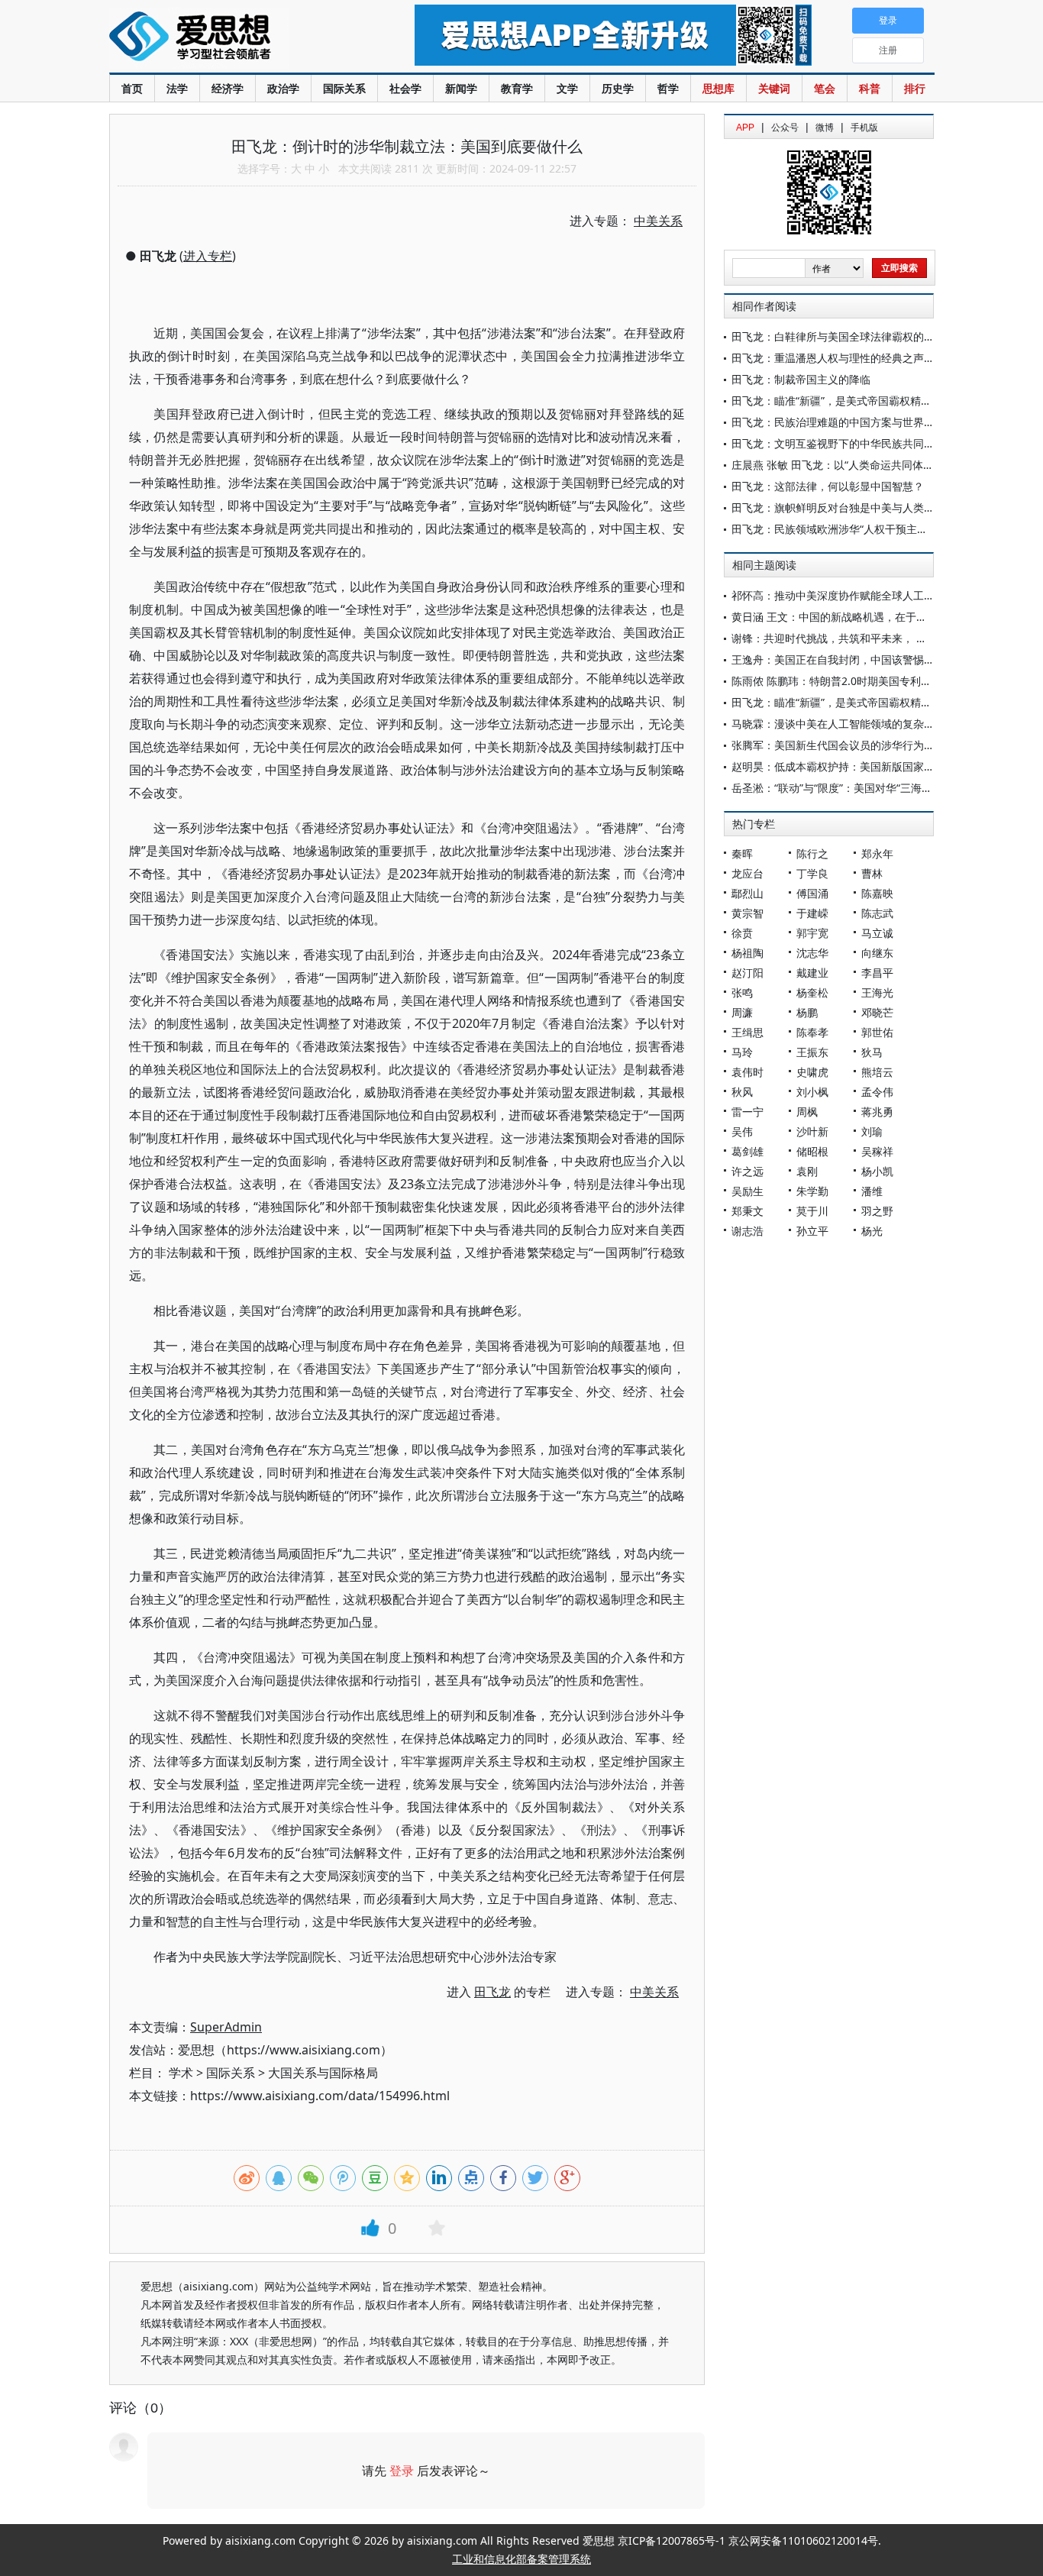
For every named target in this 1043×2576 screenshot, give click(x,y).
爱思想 (231, 38)
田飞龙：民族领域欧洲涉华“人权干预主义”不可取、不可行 (869, 529)
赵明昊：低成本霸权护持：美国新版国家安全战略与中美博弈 (876, 766)
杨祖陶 (748, 953)
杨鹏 (807, 1012)
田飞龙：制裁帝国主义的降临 (801, 379)
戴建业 (812, 973)
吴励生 (748, 1191)
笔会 (825, 88)
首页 (132, 88)
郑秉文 (748, 1211)
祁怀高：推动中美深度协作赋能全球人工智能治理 (849, 595)
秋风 (742, 1092)
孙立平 (812, 1231)
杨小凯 (877, 1171)
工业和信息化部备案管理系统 (521, 2559)
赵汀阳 (748, 973)
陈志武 (877, 913)
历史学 (618, 88)
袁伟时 (748, 1072)
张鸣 (742, 992)
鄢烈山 (748, 893)
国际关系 (344, 88)
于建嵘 (812, 913)
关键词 (774, 88)
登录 (402, 2471)
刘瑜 (872, 1131)
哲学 (668, 88)
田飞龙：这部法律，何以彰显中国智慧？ (828, 486)
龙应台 (748, 873)
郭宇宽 (812, 933)
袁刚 (807, 1171)
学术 (181, 2073)
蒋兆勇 (877, 1112)
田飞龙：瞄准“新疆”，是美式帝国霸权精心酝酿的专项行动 (869, 401)
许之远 (748, 1171)
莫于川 (812, 1211)
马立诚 (877, 933)
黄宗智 (748, 913)
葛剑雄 (748, 1151)
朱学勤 (812, 1191)
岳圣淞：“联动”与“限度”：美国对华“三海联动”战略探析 (861, 788)
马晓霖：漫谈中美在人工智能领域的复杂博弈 (838, 724)
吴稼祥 (877, 1151)
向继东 (877, 953)
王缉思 (748, 1032)
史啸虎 (812, 1072)
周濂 (742, 1012)
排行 (915, 88)
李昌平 (877, 973)
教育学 (517, 88)
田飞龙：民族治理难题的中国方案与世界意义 (838, 422)
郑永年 (877, 853)
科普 (870, 88)
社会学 (405, 88)
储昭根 (812, 1151)
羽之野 (877, 1211)
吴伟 (742, 1131)
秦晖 (742, 853)
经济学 (228, 88)
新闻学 (461, 88)
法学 (177, 88)
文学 (567, 88)
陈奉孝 (812, 1032)
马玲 (742, 1052)
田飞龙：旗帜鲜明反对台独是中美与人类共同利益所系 (860, 507)
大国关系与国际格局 (323, 2073)
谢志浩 (748, 1231)
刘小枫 (812, 1092)
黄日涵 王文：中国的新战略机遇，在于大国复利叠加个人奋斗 (877, 617)
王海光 (877, 992)
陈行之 (812, 853)
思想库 (718, 88)
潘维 (872, 1191)
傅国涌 (812, 893)
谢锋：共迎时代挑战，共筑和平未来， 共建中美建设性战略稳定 (883, 638)
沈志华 (812, 953)
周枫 (807, 1112)
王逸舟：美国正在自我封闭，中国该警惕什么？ (844, 659)
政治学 (283, 88)
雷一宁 (748, 1112)
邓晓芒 (877, 1012)
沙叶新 (812, 1131)
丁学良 (812, 873)
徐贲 (742, 933)
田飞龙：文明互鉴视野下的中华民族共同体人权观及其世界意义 (881, 443)
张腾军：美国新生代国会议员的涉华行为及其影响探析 (860, 745)
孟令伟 (877, 1092)
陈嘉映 (877, 893)
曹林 (872, 873)
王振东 (812, 1052)
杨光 (872, 1231)
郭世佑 (877, 1032)
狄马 (872, 1052)
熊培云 (877, 1072)
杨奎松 (812, 992)
